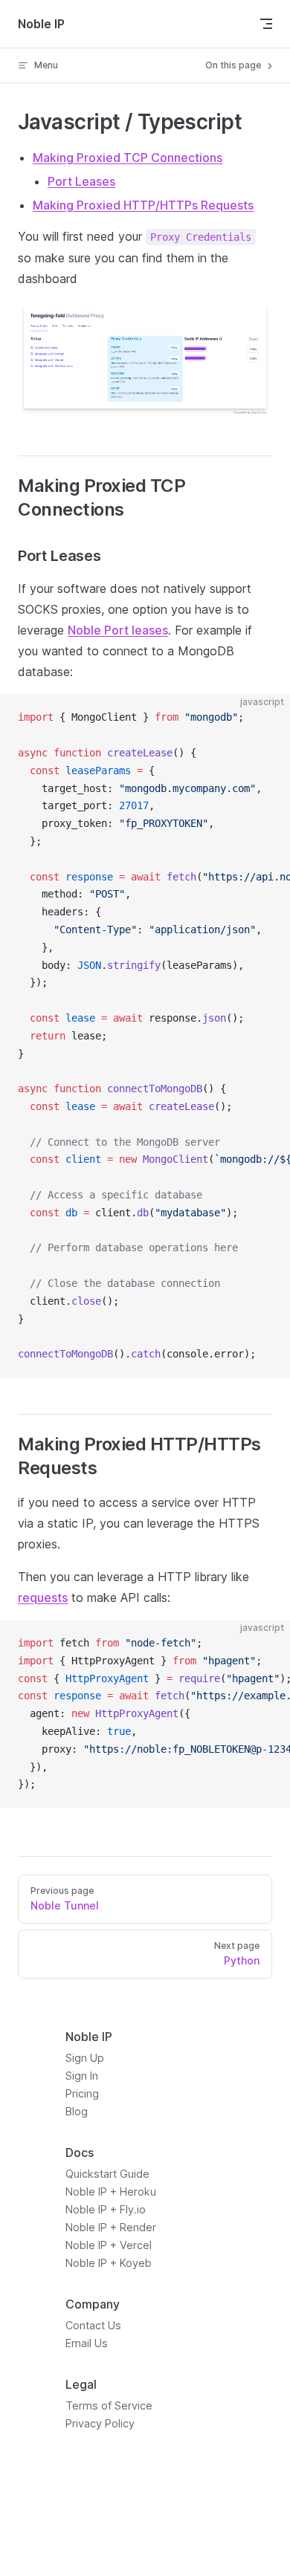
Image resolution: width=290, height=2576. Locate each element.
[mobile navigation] (266, 24)
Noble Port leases (118, 630)
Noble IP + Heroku (111, 2191)
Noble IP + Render (111, 2227)
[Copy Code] (266, 718)
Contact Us (93, 2325)
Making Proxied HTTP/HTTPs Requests (143, 205)
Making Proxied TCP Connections (128, 158)
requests (43, 1597)
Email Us (87, 2343)
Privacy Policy (100, 2423)
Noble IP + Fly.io (106, 2209)
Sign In (82, 2076)
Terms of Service (109, 2405)
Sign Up (85, 2058)
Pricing (82, 2093)
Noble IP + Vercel (109, 2245)
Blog (77, 2111)
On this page (234, 65)
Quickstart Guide (107, 2174)
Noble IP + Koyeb (109, 2263)
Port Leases (81, 181)
